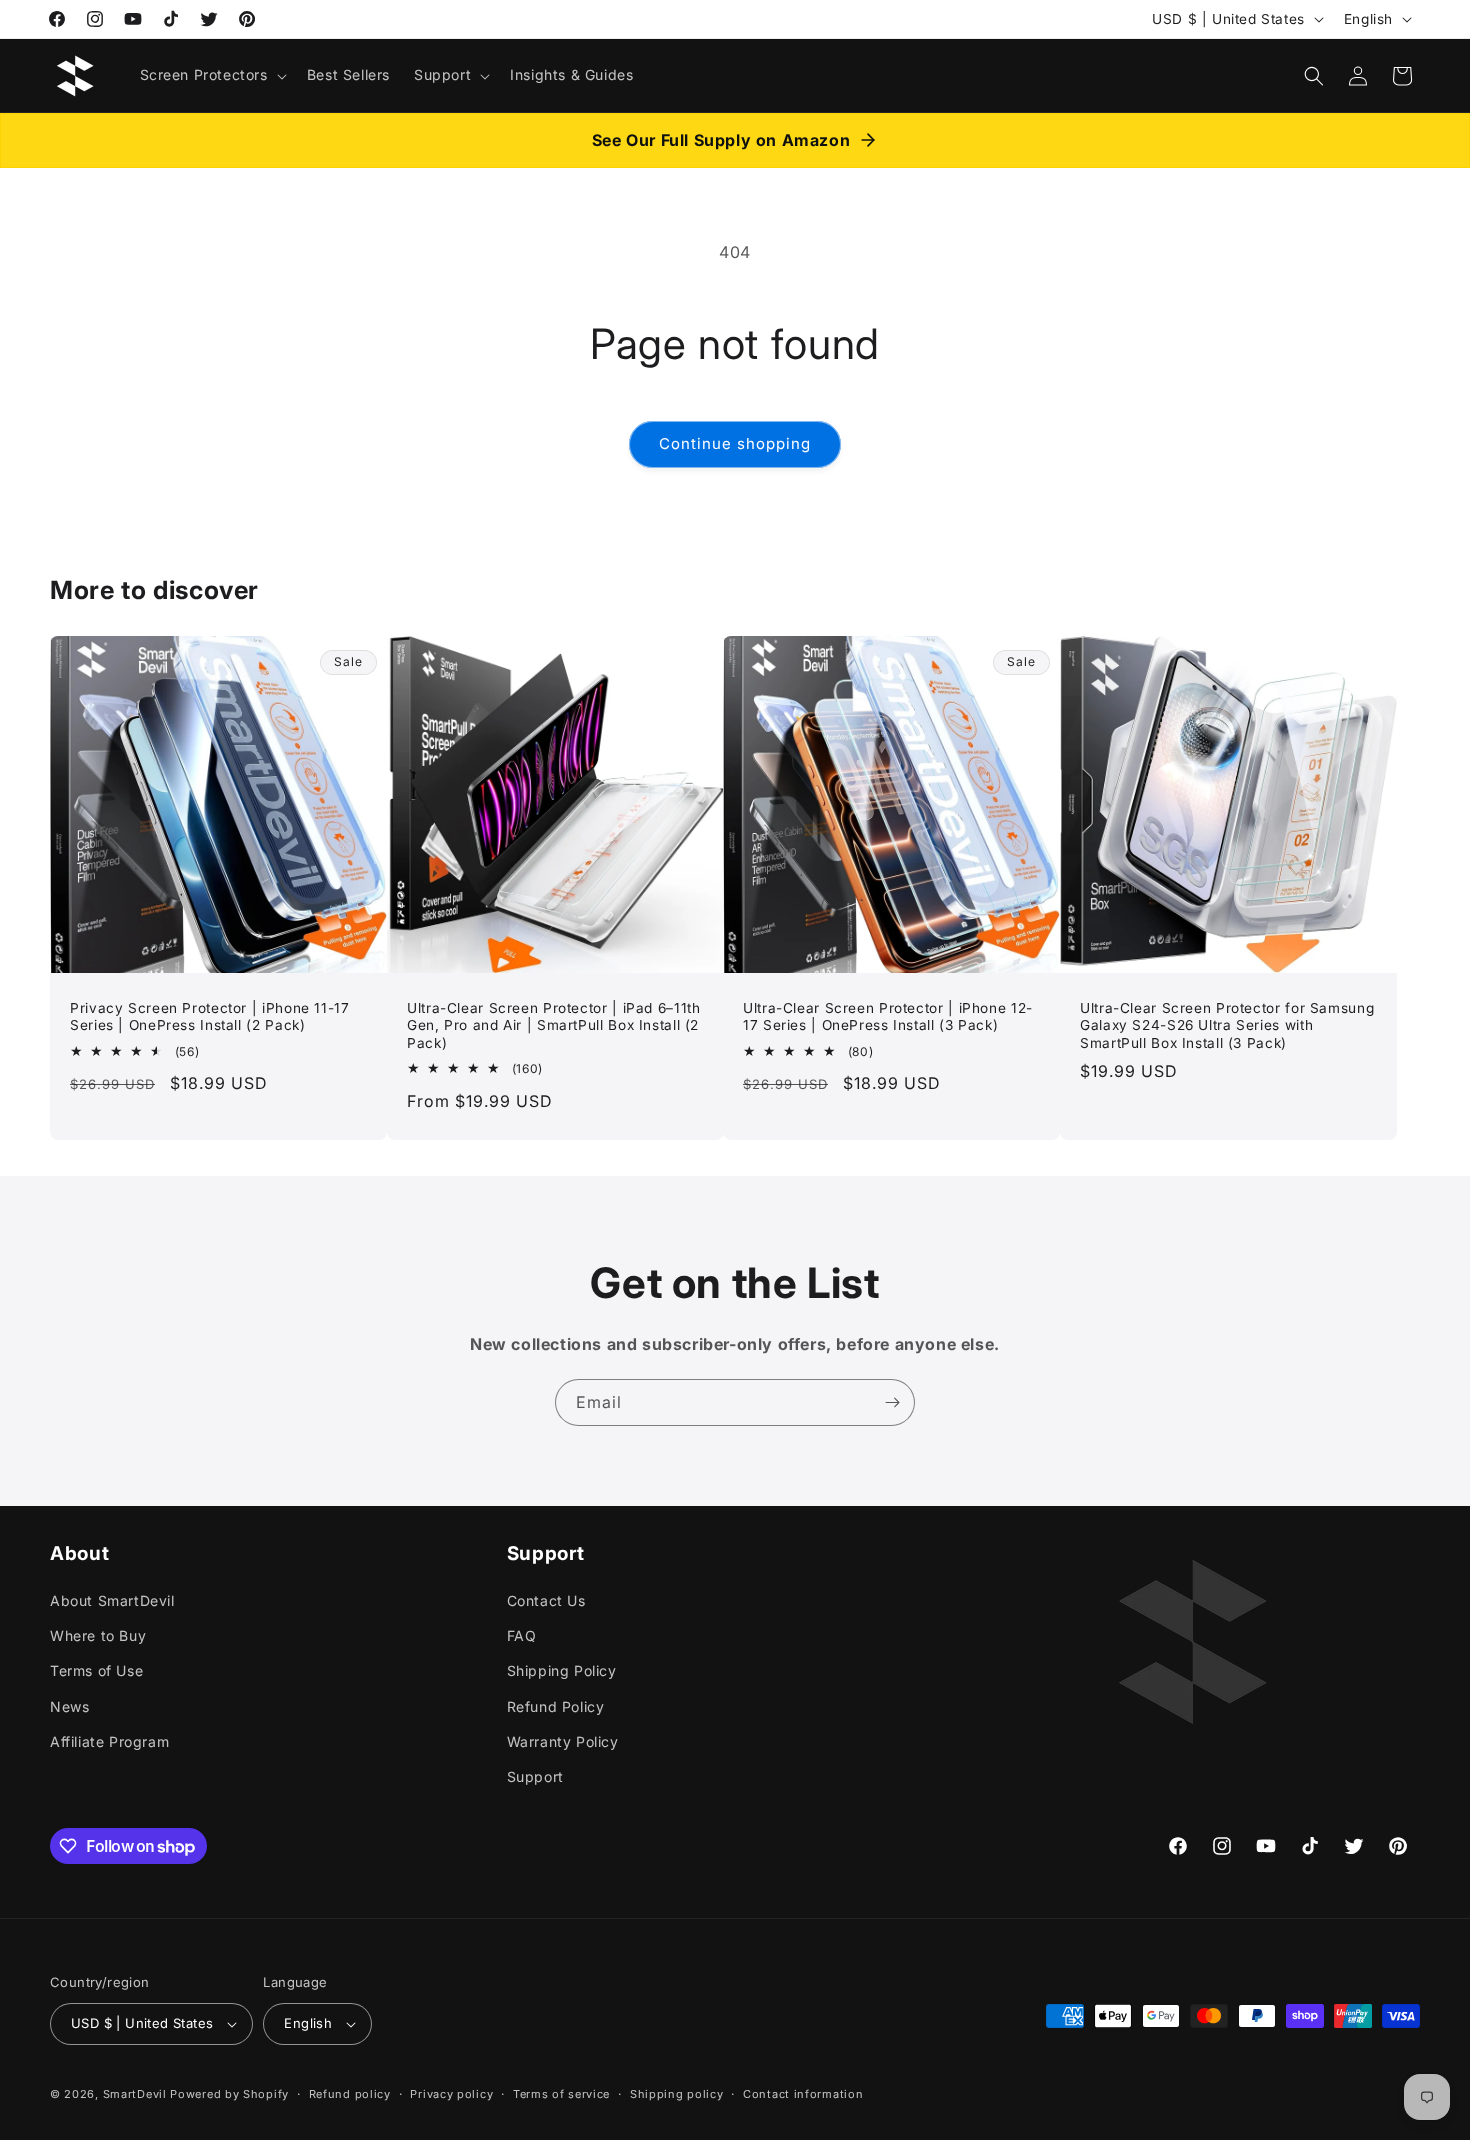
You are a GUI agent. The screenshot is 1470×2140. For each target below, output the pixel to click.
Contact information (803, 2093)
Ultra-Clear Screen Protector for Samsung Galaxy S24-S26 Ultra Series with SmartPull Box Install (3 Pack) (1227, 1024)
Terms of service (561, 2093)
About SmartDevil (112, 1600)
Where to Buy (98, 1635)
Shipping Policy (562, 1670)
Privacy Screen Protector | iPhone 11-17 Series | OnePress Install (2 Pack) (210, 1016)
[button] (211, 75)
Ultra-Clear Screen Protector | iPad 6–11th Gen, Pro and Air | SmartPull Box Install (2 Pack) (553, 1024)
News (69, 1706)
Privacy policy (451, 2093)
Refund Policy (556, 1706)
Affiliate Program (109, 1741)
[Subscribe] (892, 1402)
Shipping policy (677, 2093)
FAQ (522, 1635)
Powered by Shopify (229, 2094)
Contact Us (546, 1600)
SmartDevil (135, 2094)
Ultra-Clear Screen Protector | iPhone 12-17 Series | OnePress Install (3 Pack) (888, 1016)
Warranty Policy (563, 1741)
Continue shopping (735, 443)
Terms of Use (96, 1670)
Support (535, 1776)
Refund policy (350, 2093)
